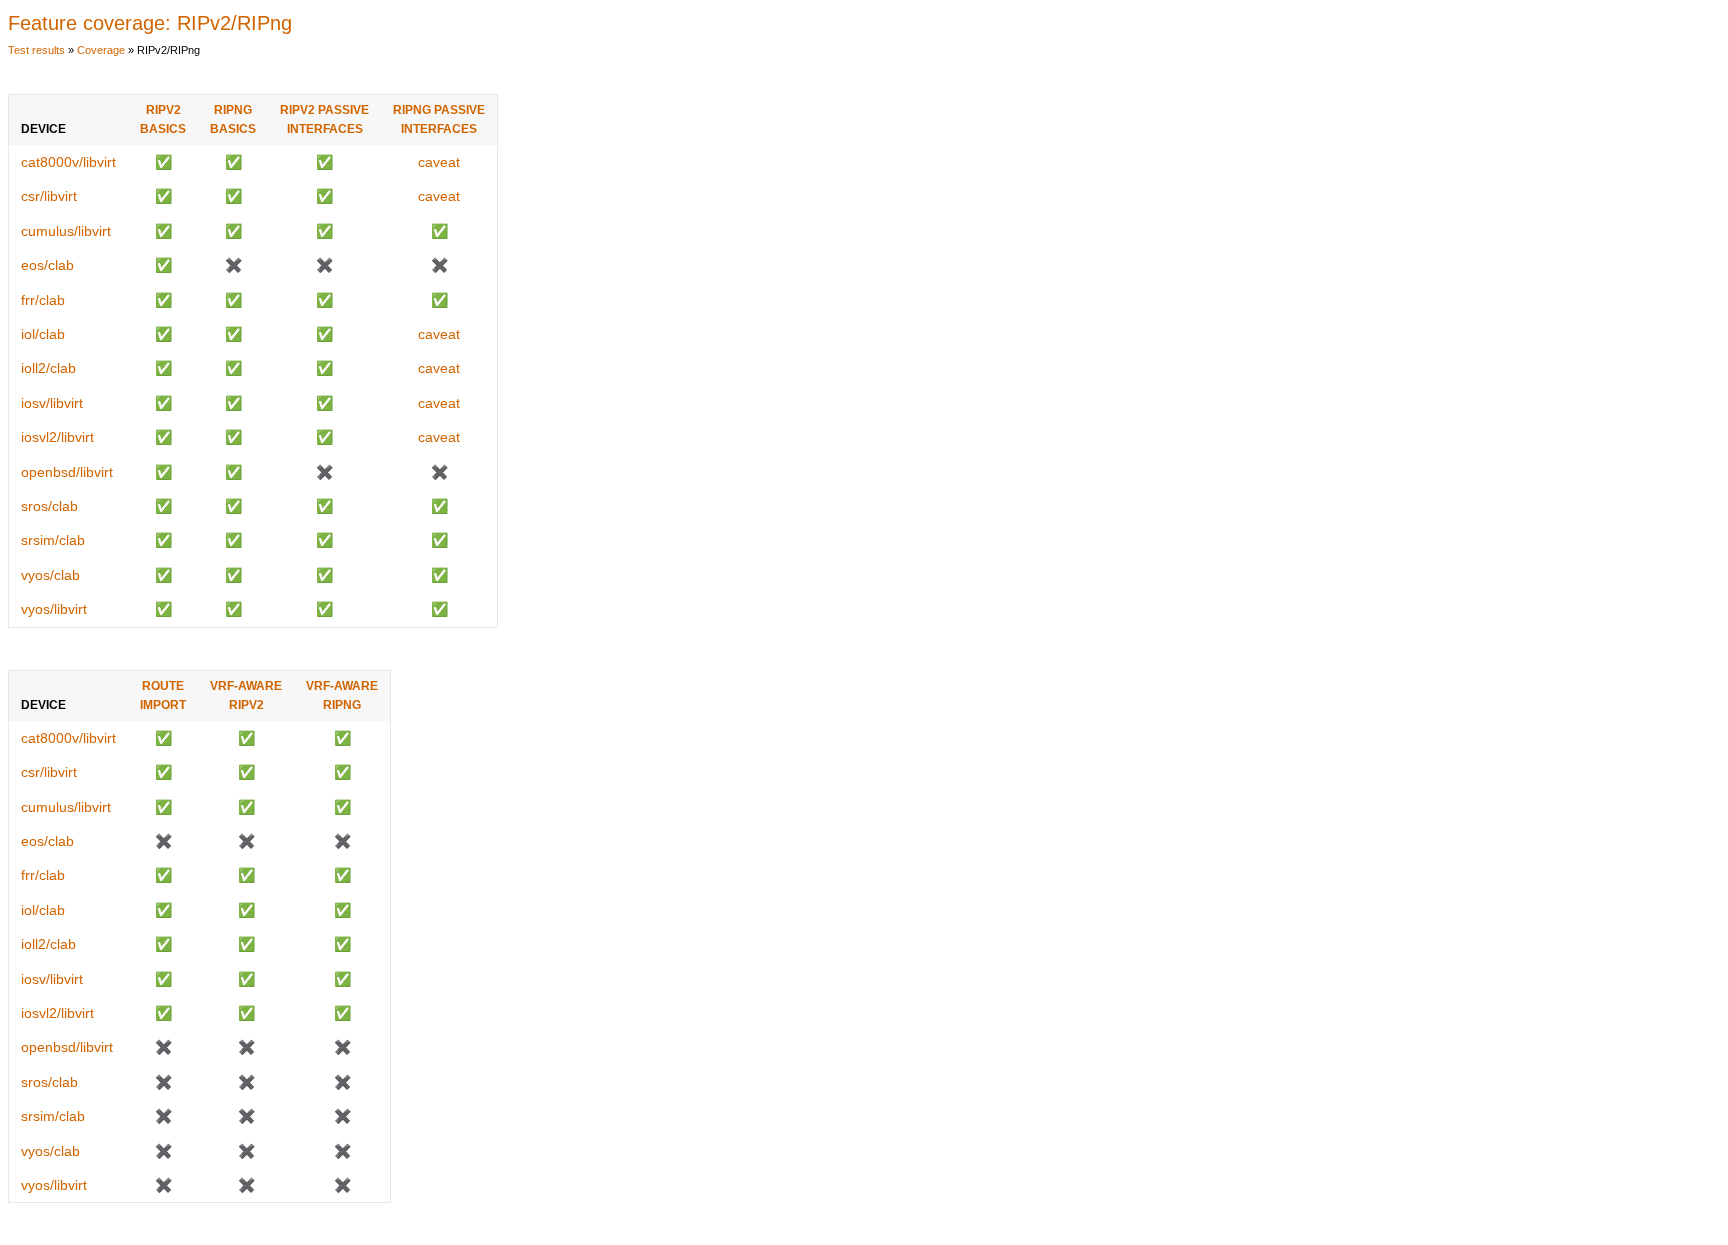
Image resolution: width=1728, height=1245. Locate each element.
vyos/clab (50, 575)
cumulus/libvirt (66, 231)
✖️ (233, 265)
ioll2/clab (48, 368)
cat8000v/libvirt (68, 162)
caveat (439, 162)
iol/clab (43, 334)
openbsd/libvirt (67, 472)
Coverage (101, 50)
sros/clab (49, 506)
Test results (36, 50)
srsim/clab (53, 540)
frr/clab (43, 300)
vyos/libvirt (54, 609)
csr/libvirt (49, 196)
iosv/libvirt (52, 403)
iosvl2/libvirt (57, 437)
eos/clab (47, 265)
